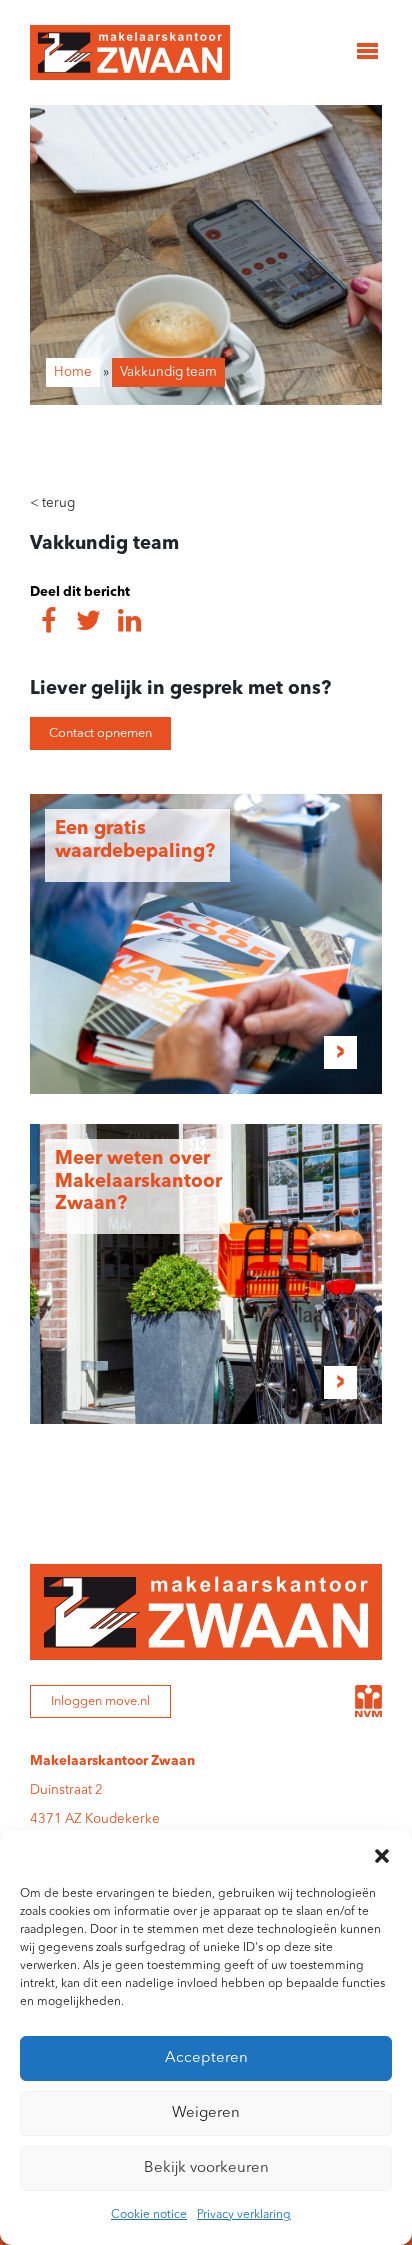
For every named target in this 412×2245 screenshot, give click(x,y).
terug (52, 503)
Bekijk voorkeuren (206, 2168)
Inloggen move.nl (100, 1701)
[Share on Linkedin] (129, 623)
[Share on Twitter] (88, 623)
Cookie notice (149, 2215)
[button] (382, 1855)
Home (73, 372)
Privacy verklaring (244, 2215)
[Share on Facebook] (48, 623)
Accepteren (206, 2058)
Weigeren (206, 2113)
